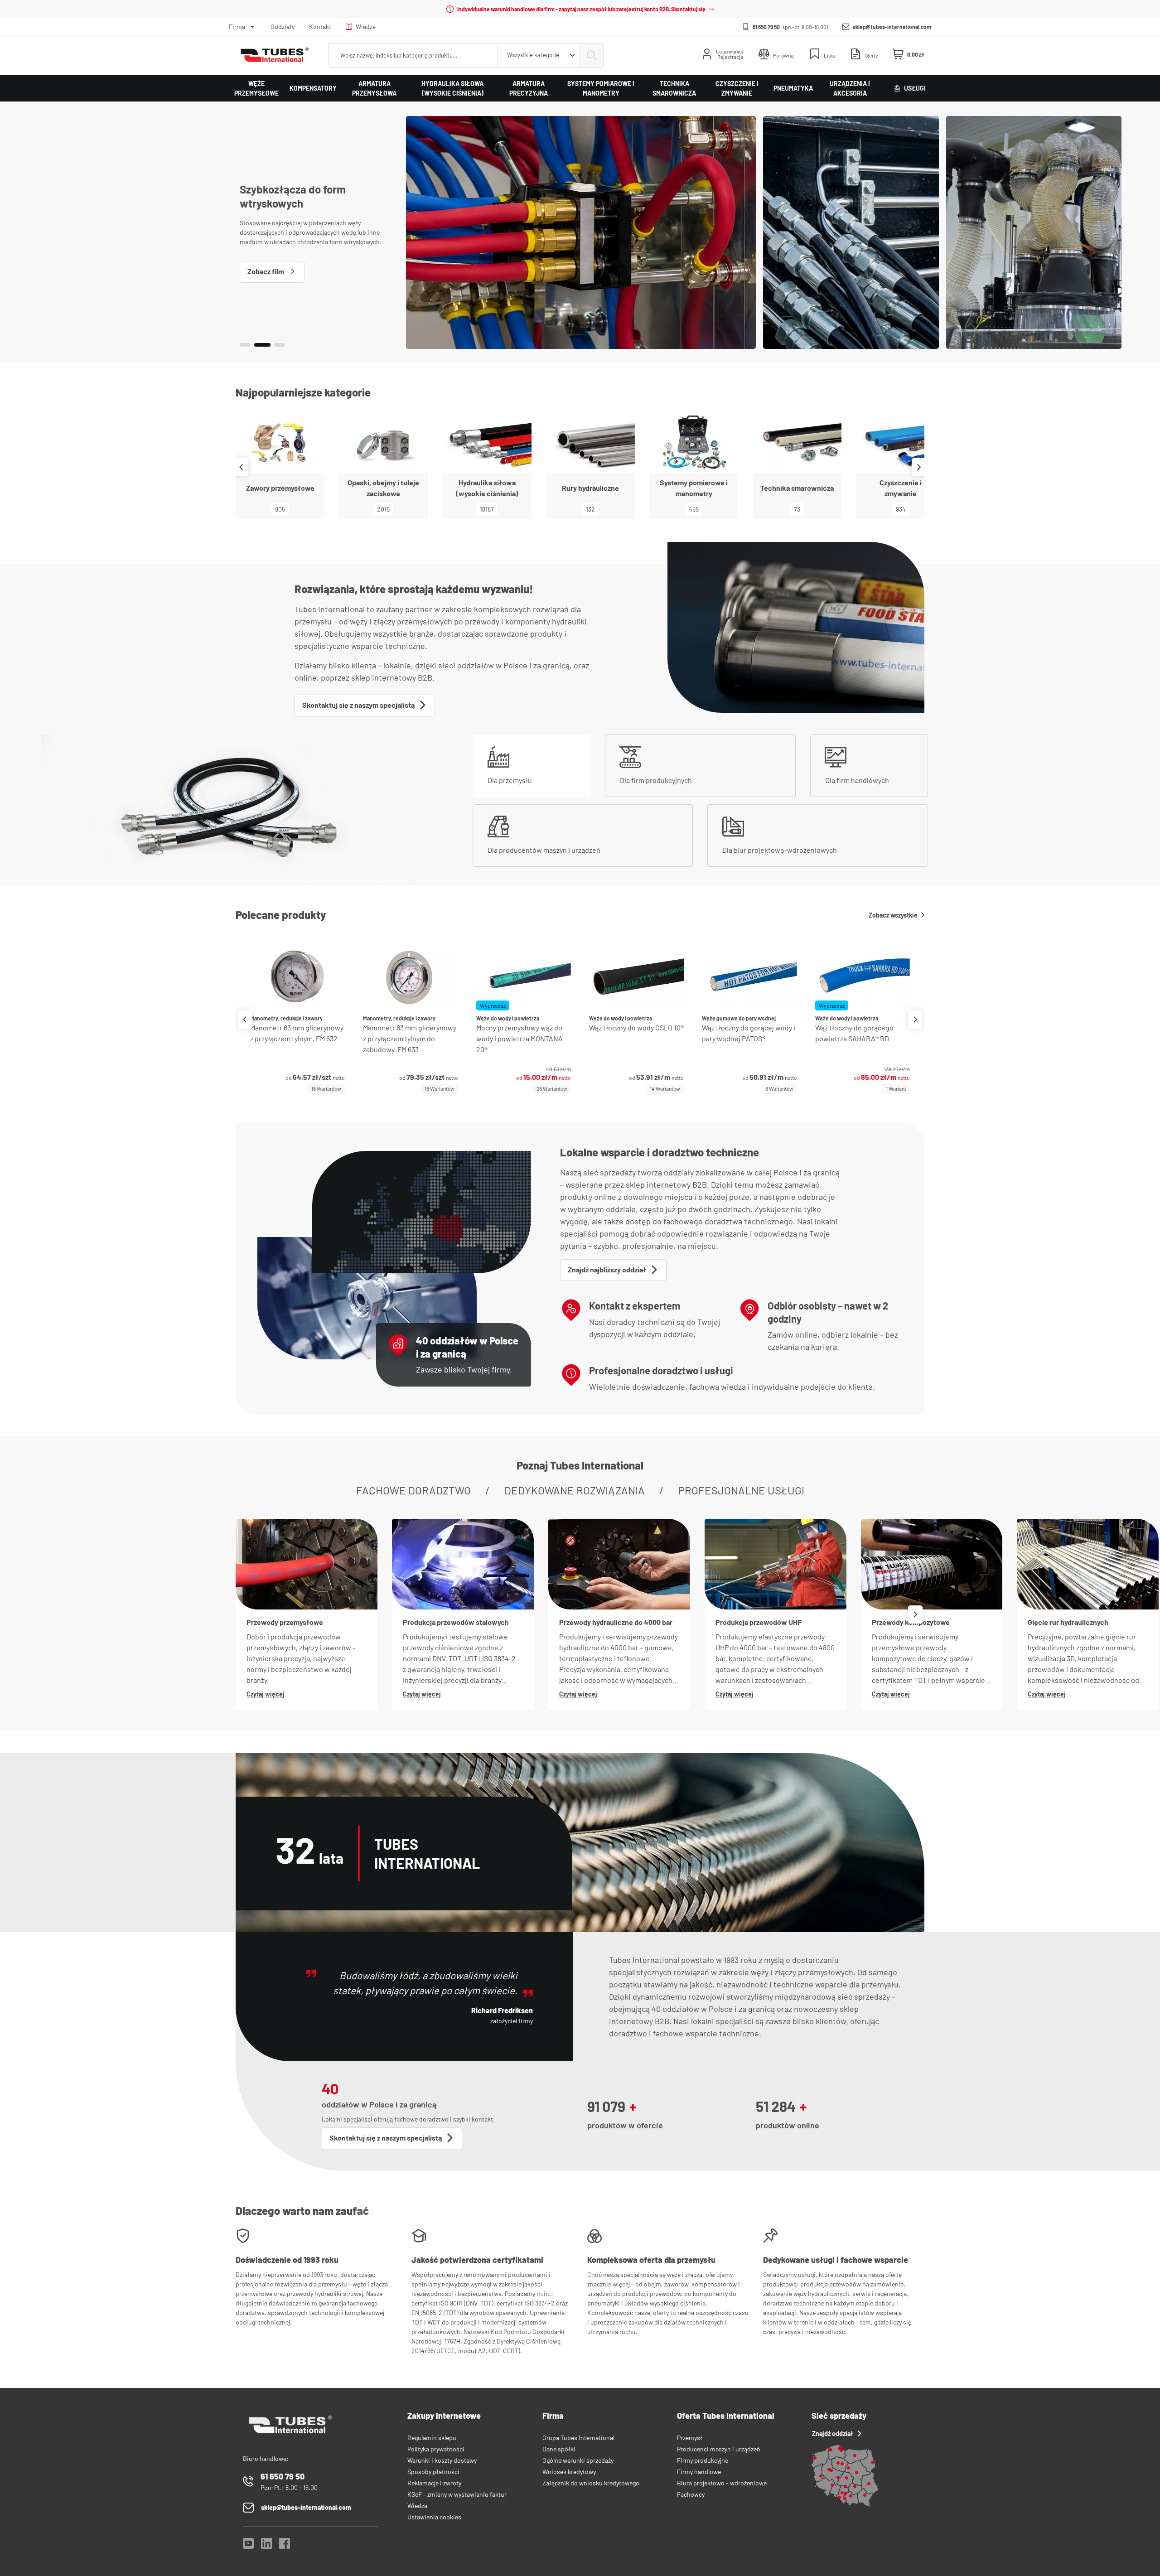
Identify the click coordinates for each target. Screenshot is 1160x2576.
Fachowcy (691, 2494)
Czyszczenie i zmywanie (737, 88)
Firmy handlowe (699, 2472)
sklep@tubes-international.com (892, 27)
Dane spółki (559, 2449)
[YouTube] (248, 2546)
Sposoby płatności (433, 2472)
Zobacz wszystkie (893, 915)
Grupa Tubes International (578, 2438)
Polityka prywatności (436, 2449)
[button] (245, 345)
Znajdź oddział (833, 2433)
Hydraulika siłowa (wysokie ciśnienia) (452, 88)
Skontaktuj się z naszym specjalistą (358, 705)
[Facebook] (285, 2546)
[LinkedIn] (266, 2546)
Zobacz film (266, 271)
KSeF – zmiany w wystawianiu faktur (457, 2494)
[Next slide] (919, 467)
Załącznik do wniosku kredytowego (591, 2483)
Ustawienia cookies (434, 2517)
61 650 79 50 (766, 27)
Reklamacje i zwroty (434, 2483)
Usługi (915, 88)
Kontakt (320, 27)
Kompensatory (313, 88)
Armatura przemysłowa (374, 88)
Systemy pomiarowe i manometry (601, 88)
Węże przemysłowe (256, 88)
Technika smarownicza (674, 88)
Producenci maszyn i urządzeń (719, 2449)
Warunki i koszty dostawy (442, 2460)
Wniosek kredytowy (569, 2472)
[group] (297, 1019)
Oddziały (283, 27)
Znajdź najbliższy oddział (607, 1269)
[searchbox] (413, 55)
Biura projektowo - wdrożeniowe (722, 2483)
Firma (237, 27)
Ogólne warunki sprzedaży (578, 2460)
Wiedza (366, 27)
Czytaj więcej (266, 1694)
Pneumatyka (793, 88)
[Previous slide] (241, 467)
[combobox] (539, 55)
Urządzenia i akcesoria (850, 88)
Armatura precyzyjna (529, 88)
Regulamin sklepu (432, 2438)
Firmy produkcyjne (703, 2460)
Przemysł (690, 2438)
